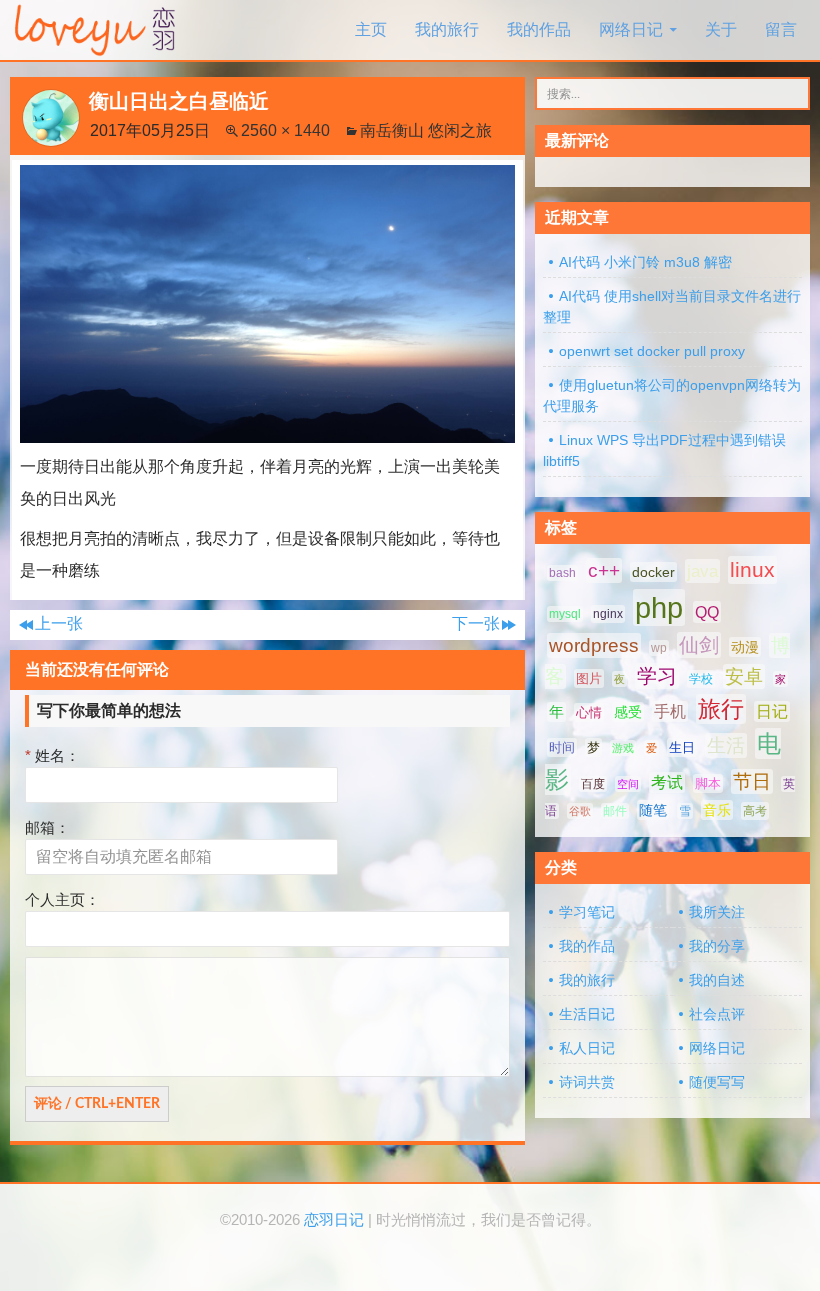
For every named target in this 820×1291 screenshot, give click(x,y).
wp (659, 648)
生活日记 (587, 1014)
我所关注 (717, 912)
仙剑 (699, 645)
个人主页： (62, 899)
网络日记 (631, 29)
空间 (628, 784)
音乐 (717, 810)
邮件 (615, 811)
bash (562, 573)
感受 (628, 712)
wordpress (594, 645)
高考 (755, 811)
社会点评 (717, 1014)
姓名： (52, 755)
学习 (657, 676)
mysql (565, 614)
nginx (608, 614)
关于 (721, 29)
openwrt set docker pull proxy (652, 351)
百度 (593, 784)
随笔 (653, 810)
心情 (589, 712)
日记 (772, 711)
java (702, 571)
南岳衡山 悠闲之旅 (426, 130)
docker (653, 572)
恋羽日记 (334, 1220)
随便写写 (717, 1082)
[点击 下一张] (267, 302)
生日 (682, 747)
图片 (589, 678)
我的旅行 (447, 29)
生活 (726, 745)
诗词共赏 (587, 1082)
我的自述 (717, 980)
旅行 (721, 709)
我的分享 (717, 946)
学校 (701, 679)
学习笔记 (587, 912)
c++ (604, 570)
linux (752, 570)
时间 (562, 747)
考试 (667, 782)
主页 (371, 29)
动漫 (745, 647)
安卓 (744, 676)
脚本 (708, 783)
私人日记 (587, 1048)
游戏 (623, 748)
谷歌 (580, 811)
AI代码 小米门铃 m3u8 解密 (645, 262)
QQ (707, 612)
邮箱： (47, 827)
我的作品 (539, 29)
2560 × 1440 (285, 130)
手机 (670, 711)
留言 (781, 29)
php (659, 607)
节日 (752, 781)
